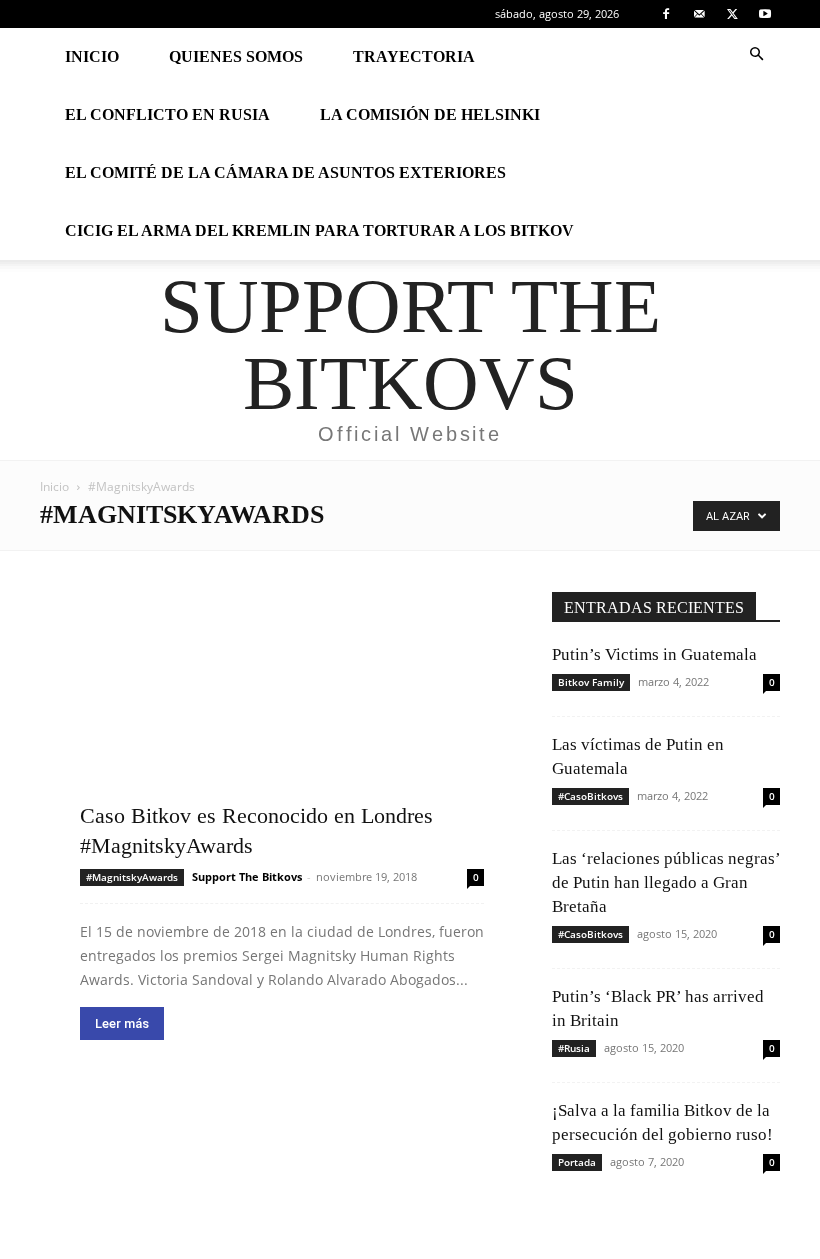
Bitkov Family (591, 682)
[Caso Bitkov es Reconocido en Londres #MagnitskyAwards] (282, 726)
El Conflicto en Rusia (167, 114)
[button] (756, 54)
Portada (577, 1162)
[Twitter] (732, 14)
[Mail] (699, 14)
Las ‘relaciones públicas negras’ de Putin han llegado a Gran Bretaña (666, 882)
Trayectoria (414, 56)
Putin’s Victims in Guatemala (654, 654)
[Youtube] (765, 14)
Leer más (122, 1023)
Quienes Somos (236, 56)
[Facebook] (666, 14)
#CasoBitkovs (590, 796)
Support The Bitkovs (247, 876)
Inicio (92, 56)
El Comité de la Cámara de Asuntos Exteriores (285, 172)
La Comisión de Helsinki (430, 114)
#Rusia (574, 1048)
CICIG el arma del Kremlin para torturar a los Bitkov (319, 230)
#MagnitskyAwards (132, 877)
